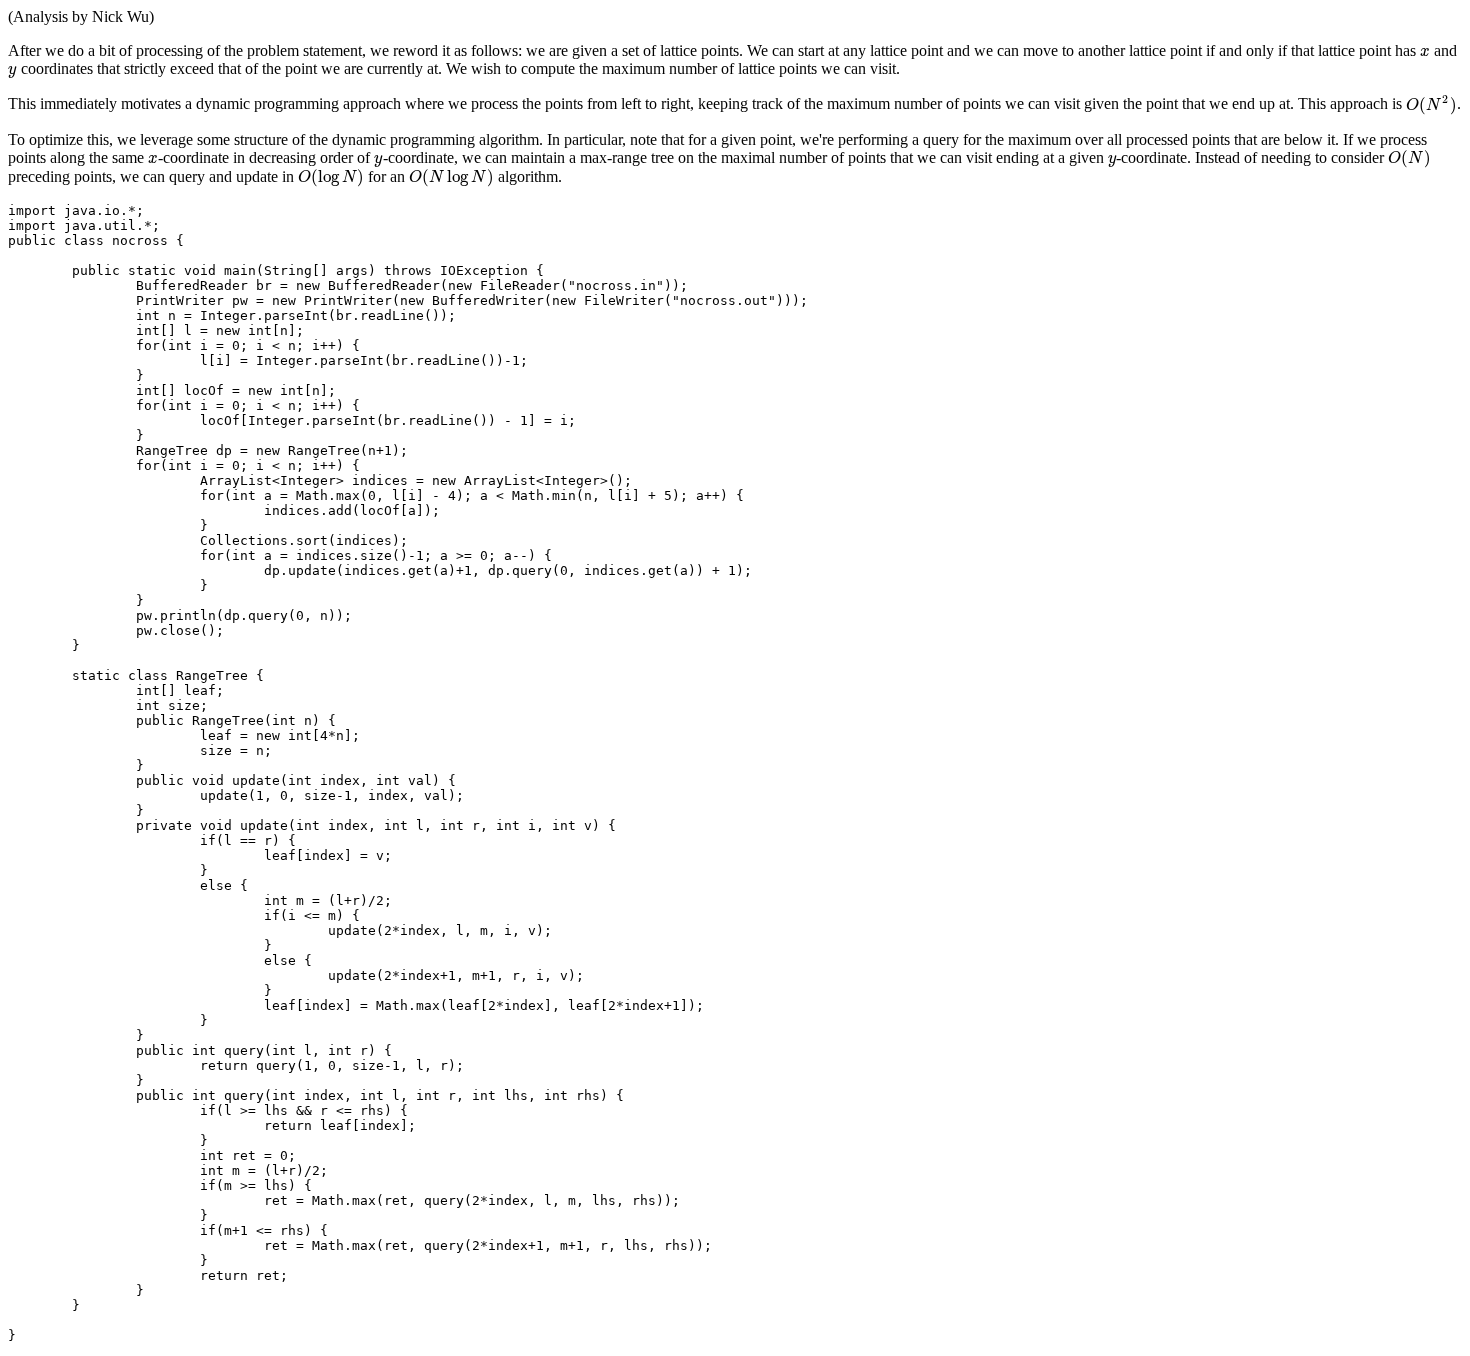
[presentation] (1425, 50)
